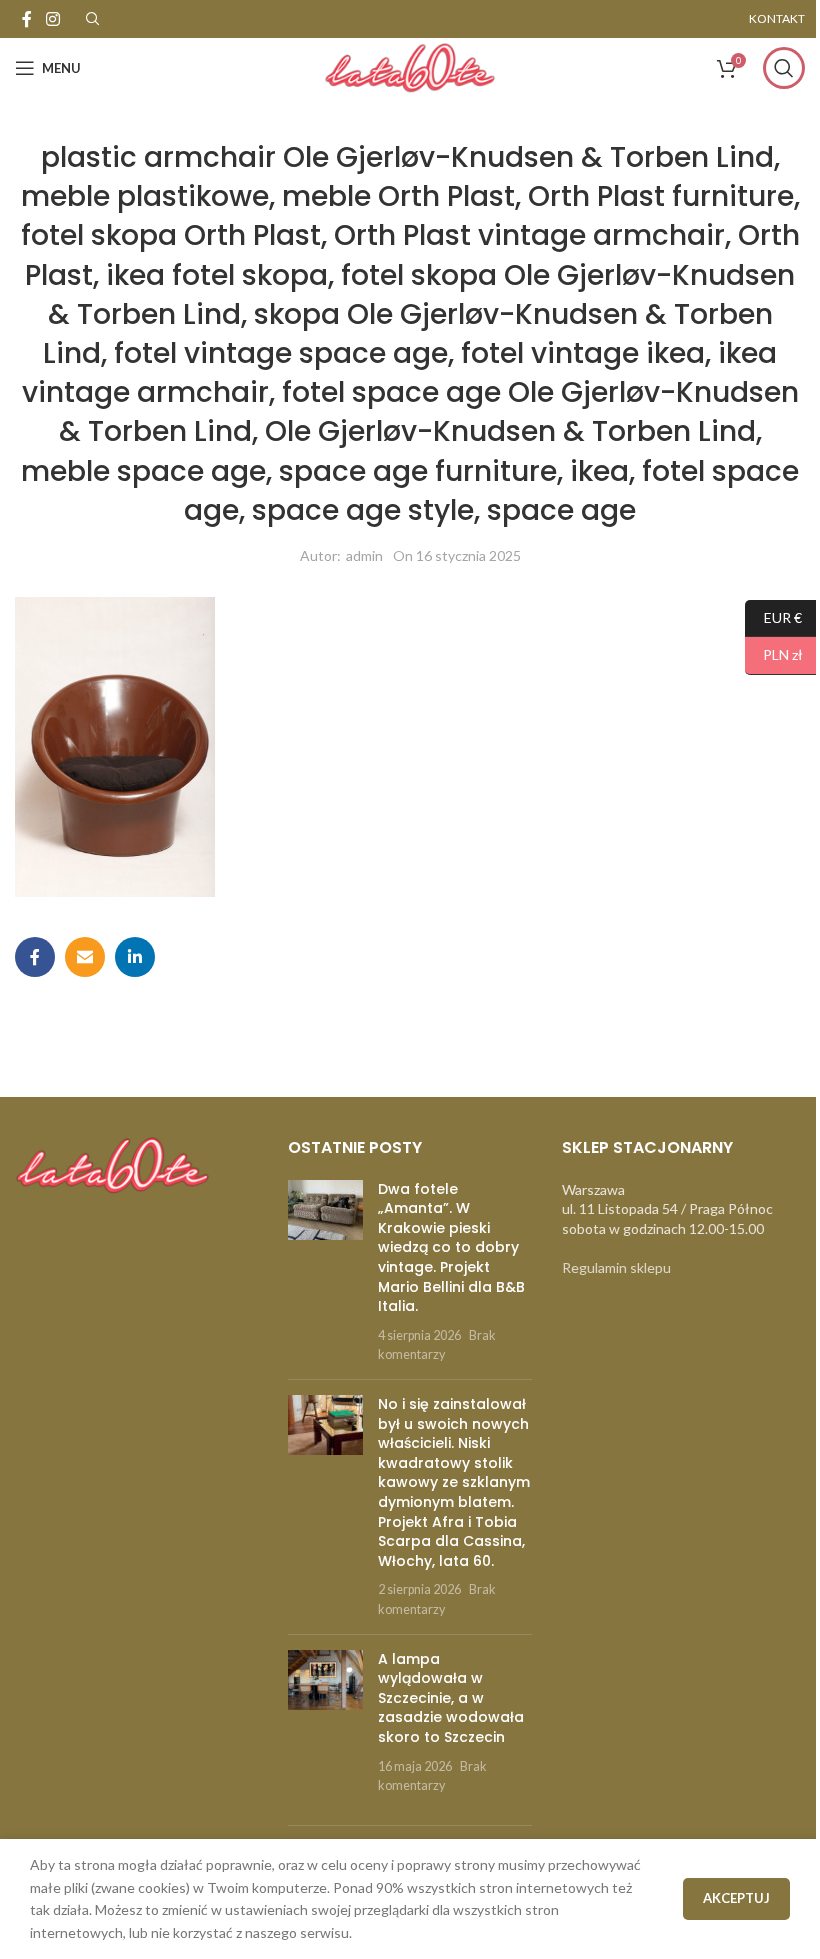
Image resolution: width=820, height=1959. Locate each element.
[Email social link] (85, 957)
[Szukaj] (784, 68)
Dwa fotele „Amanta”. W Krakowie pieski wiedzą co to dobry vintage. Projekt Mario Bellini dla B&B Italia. (451, 1248)
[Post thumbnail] (325, 1272)
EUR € (773, 616)
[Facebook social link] (27, 19)
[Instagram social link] (52, 19)
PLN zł (774, 654)
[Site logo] (410, 66)
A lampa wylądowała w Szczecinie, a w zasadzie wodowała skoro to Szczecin (451, 1698)
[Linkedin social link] (135, 957)
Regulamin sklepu (616, 1267)
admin (364, 555)
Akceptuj (736, 1898)
